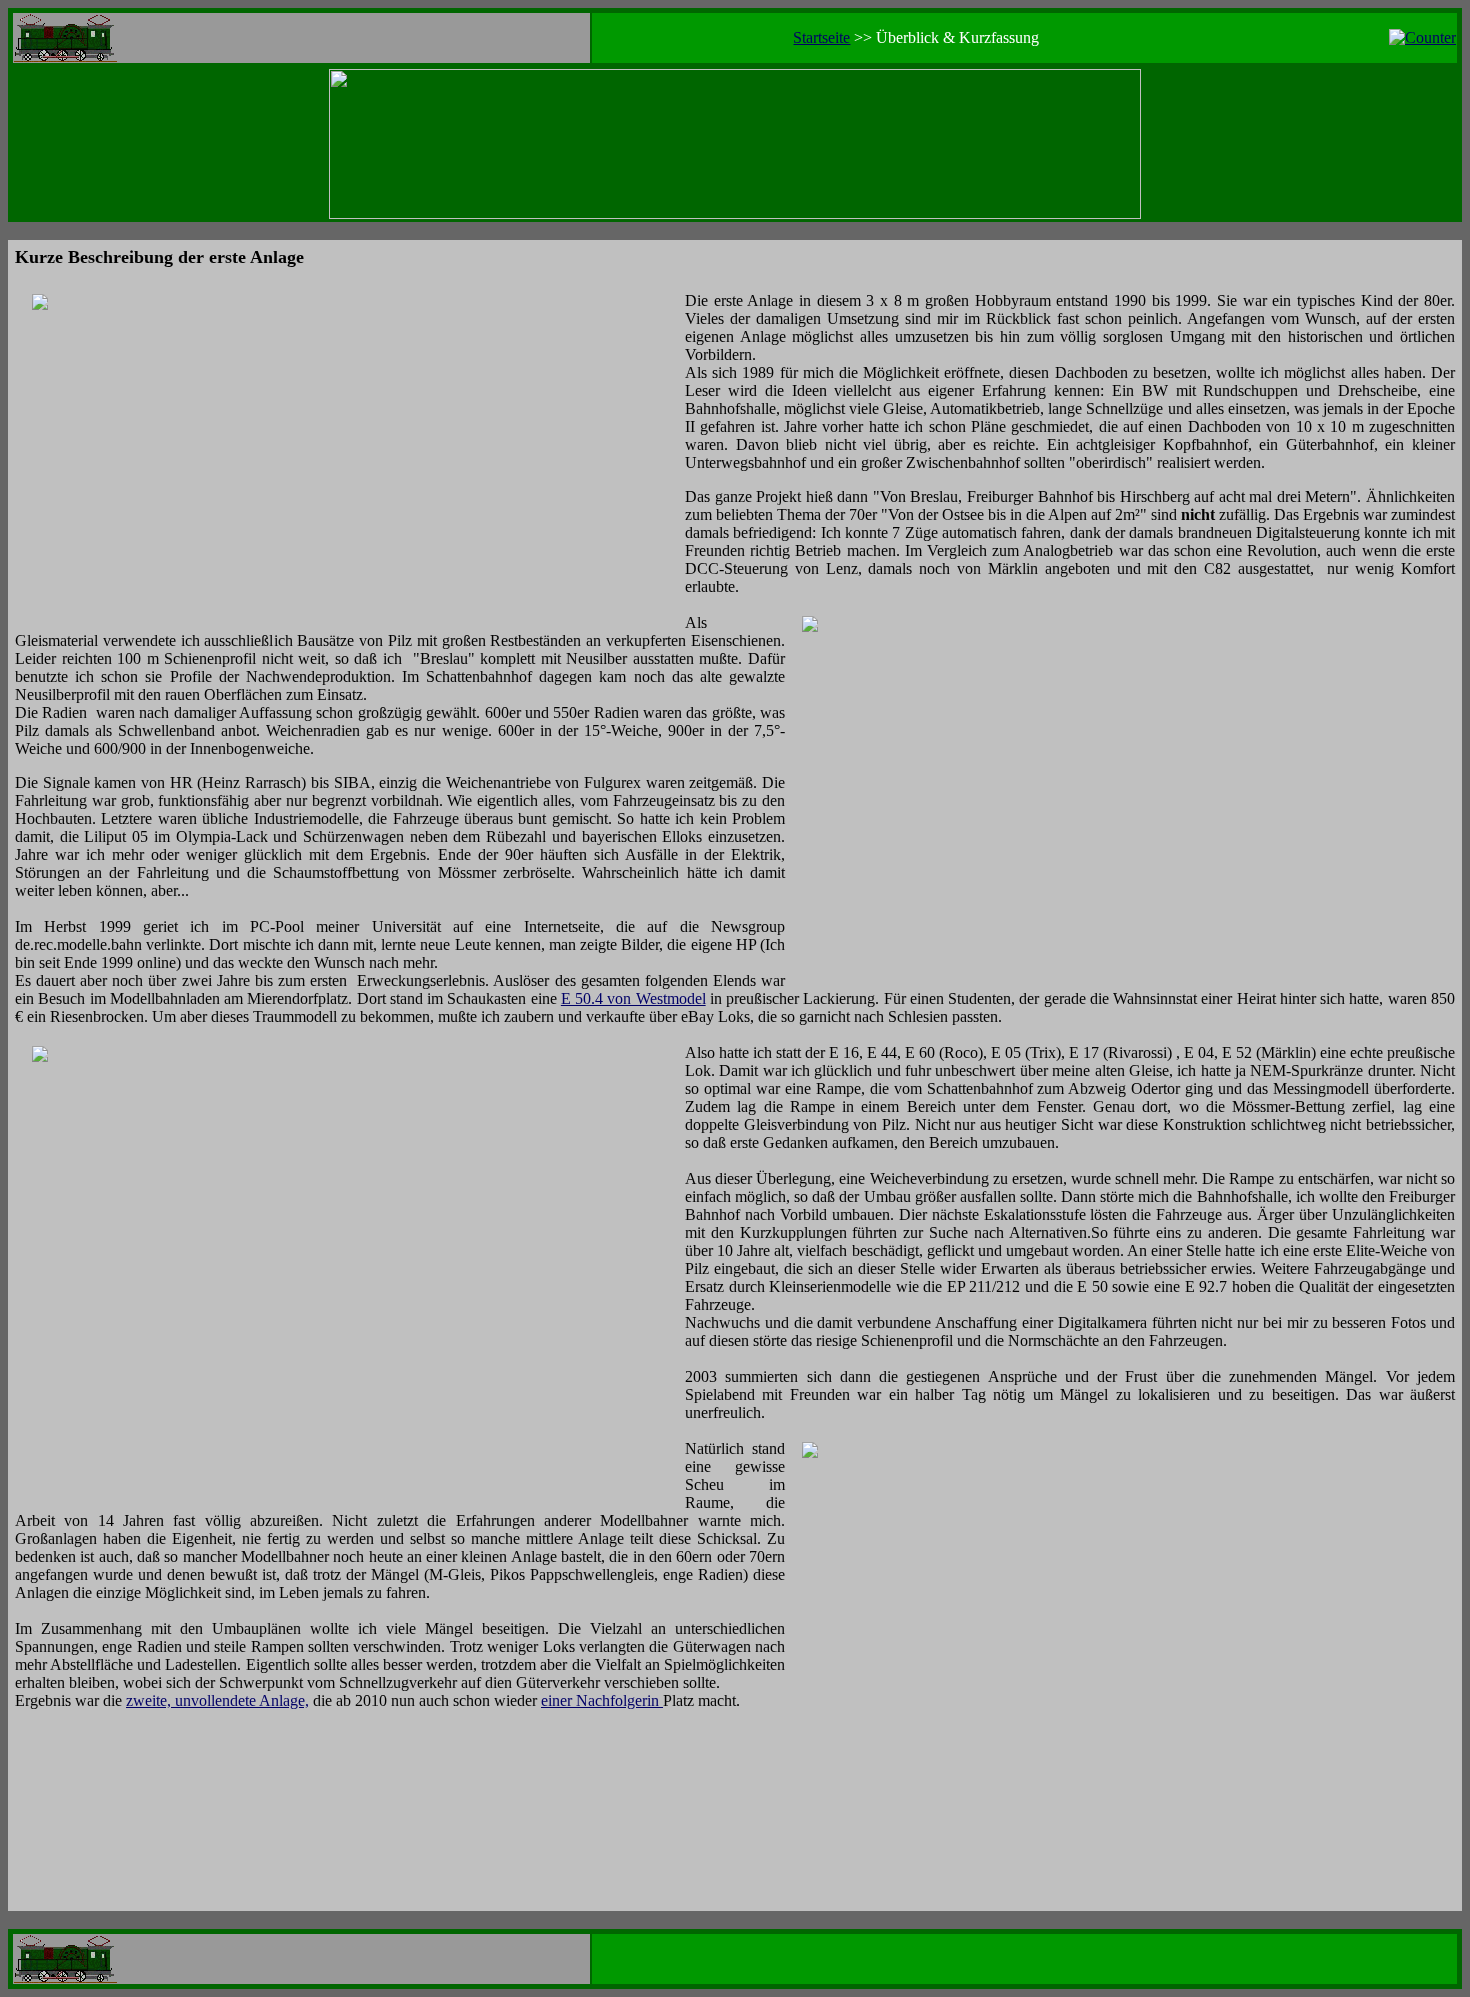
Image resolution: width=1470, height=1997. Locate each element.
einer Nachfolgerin (602, 1700)
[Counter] (1422, 37)
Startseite (821, 37)
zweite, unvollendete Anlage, (217, 1700)
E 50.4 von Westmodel (633, 998)
